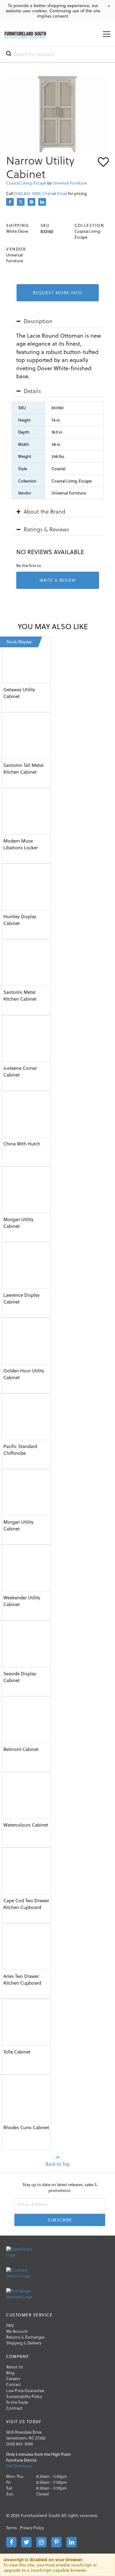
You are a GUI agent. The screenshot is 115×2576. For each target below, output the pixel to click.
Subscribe (60, 2220)
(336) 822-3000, (28, 193)
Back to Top (58, 2164)
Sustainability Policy (24, 2396)
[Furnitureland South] (25, 37)
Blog (10, 2373)
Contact (13, 2384)
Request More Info (57, 293)
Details (32, 391)
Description (38, 321)
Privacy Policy (32, 2528)
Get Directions (19, 2466)
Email (63, 193)
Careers (13, 2379)
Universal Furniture (70, 183)
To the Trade (17, 2402)
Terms (11, 2528)
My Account (17, 2331)
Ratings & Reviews (46, 529)
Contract (14, 2408)
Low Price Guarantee (25, 2391)
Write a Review (58, 580)
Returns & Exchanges (25, 2337)
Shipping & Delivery (24, 2343)
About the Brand (44, 511)
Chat (47, 193)
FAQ (10, 2325)
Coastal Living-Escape (26, 183)
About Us (15, 2367)
